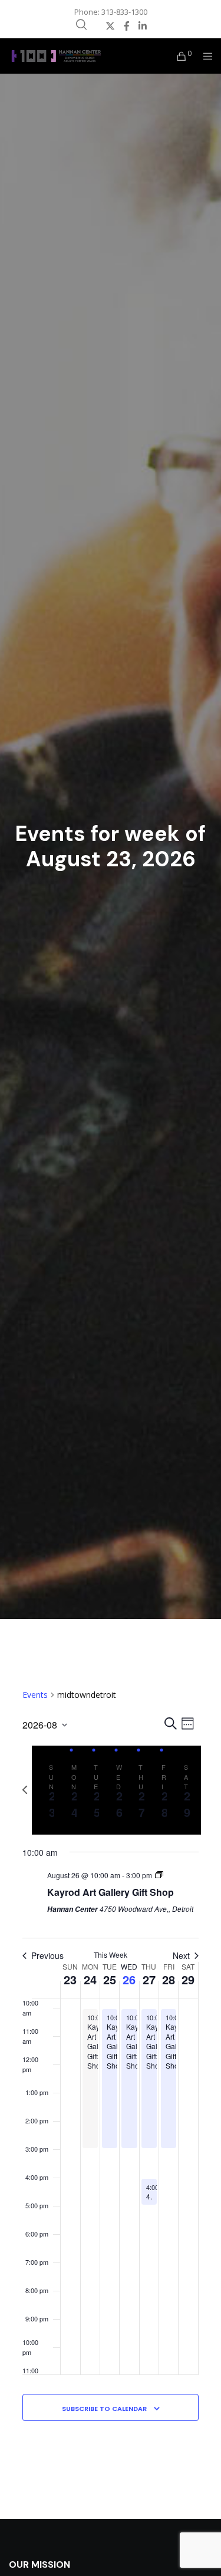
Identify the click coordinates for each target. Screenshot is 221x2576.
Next (181, 1956)
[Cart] (178, 56)
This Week (111, 1955)
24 (90, 1979)
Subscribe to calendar (104, 2409)
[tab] (49, 1790)
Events (35, 1695)
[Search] (81, 25)
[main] (111, 2069)
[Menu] (204, 56)
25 (110, 1979)
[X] (110, 26)
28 (169, 1979)
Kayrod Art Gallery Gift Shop (111, 1892)
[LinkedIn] (143, 26)
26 (129, 1979)
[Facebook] (127, 26)
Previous (47, 1956)
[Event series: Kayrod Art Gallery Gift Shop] (159, 1875)
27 (149, 1979)
